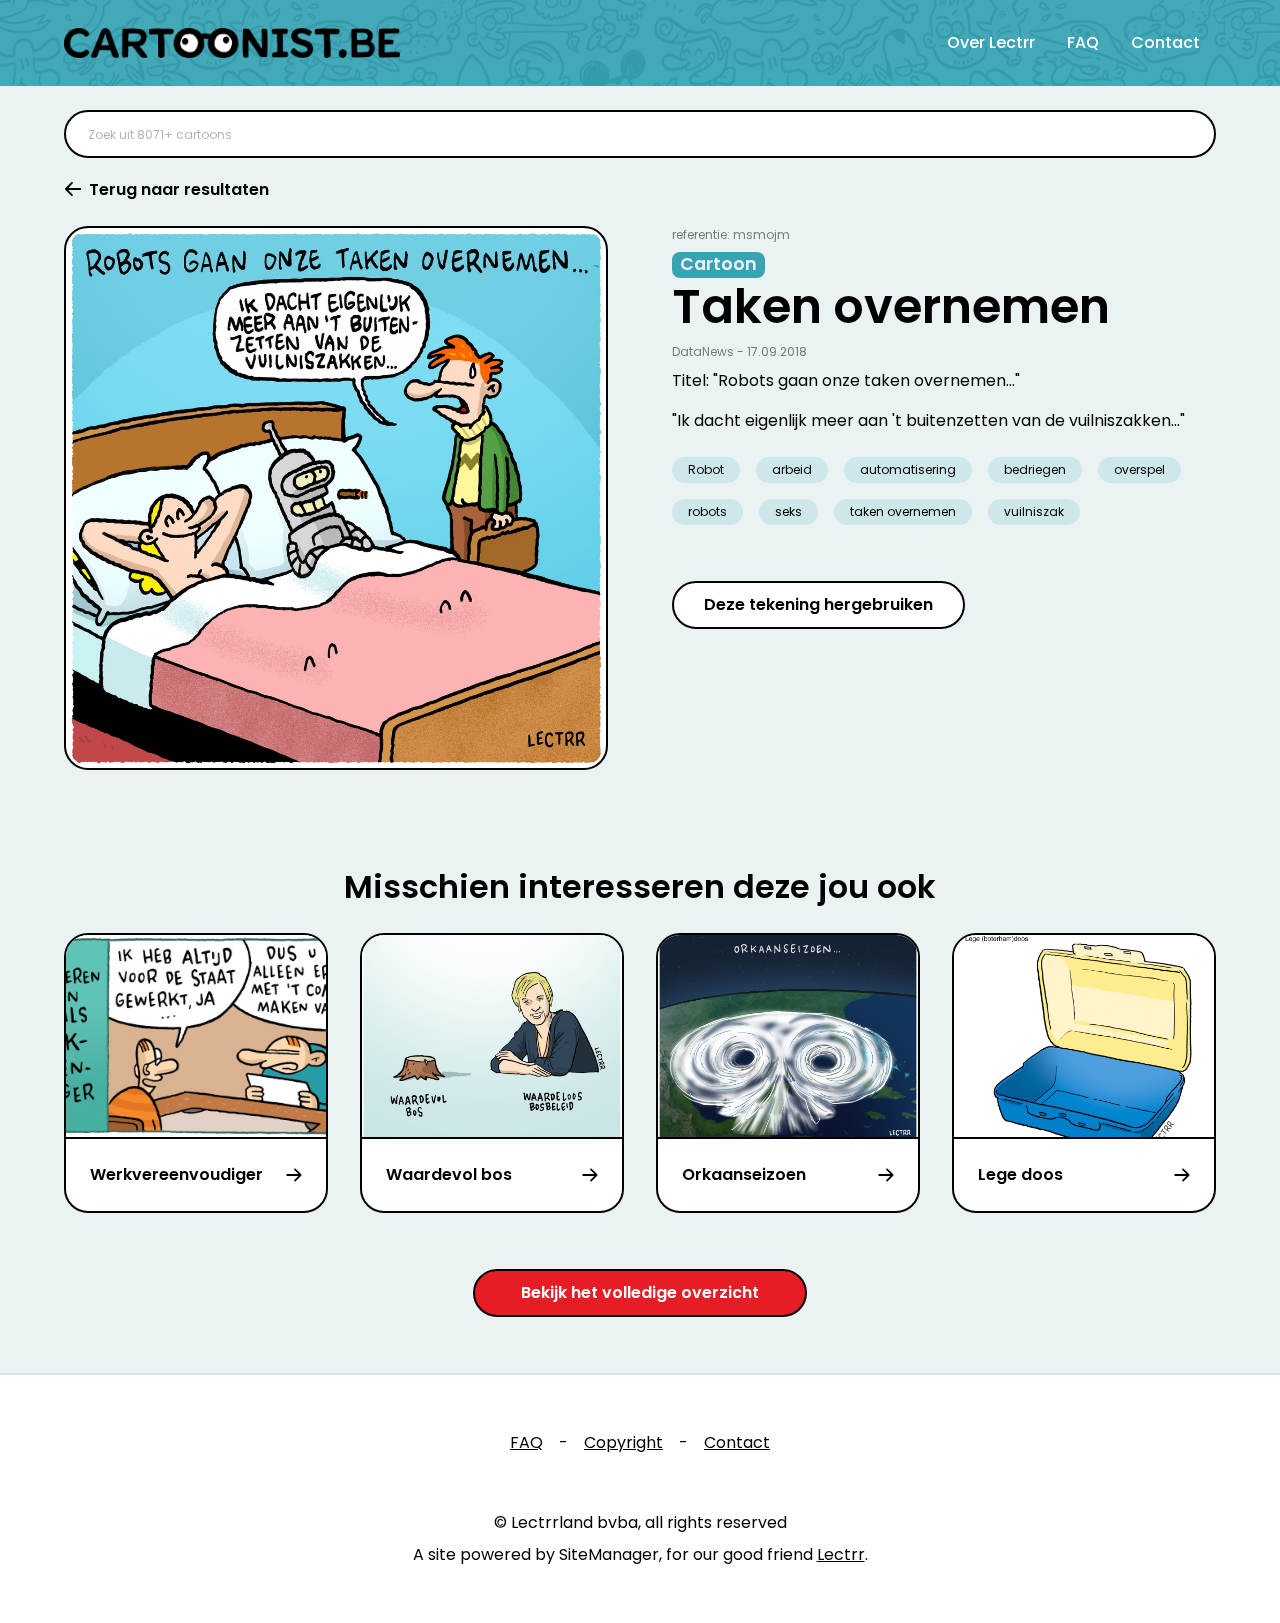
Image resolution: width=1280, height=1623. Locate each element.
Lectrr (841, 1554)
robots (707, 511)
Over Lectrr (991, 42)
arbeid (792, 469)
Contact (1165, 42)
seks (788, 511)
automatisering (908, 469)
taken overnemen (903, 511)
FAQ (1083, 42)
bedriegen (1035, 469)
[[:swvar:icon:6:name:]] (1188, 134)
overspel (1139, 469)
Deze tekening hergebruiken (818, 604)
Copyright (623, 1442)
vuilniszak (1034, 511)
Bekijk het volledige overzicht (640, 1292)
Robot (706, 469)
